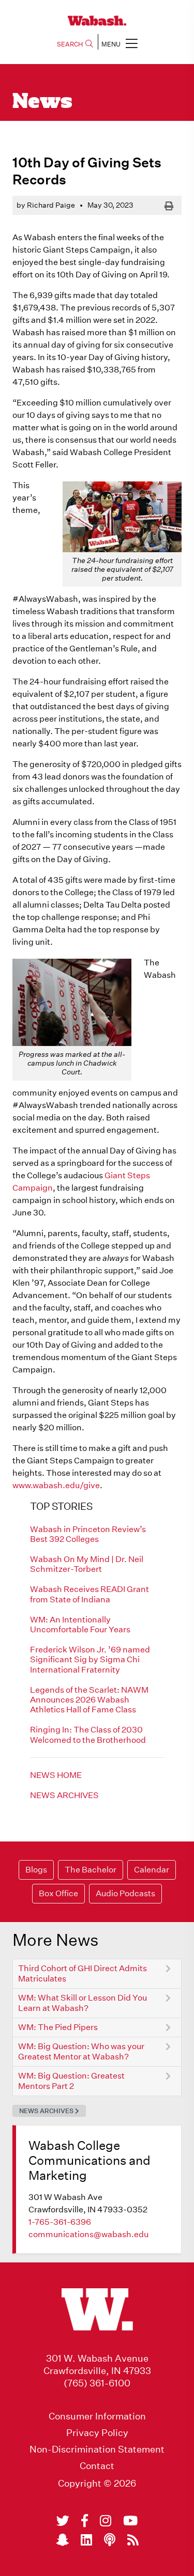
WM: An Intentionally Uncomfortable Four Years (80, 1625)
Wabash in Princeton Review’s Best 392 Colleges (88, 1534)
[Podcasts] (110, 2540)
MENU (111, 44)
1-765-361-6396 (60, 2222)
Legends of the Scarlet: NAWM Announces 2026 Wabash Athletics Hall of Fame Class (89, 1700)
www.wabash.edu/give (56, 1485)
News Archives (64, 1795)
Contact (97, 2466)
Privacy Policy (97, 2433)
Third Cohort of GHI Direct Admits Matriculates (83, 1973)
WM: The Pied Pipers (58, 2027)
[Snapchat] (62, 2540)
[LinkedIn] (86, 2540)
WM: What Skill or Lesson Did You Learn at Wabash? (83, 2003)
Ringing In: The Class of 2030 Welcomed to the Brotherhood (88, 1735)
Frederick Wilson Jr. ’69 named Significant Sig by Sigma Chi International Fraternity (90, 1659)
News (42, 102)
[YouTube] (130, 2521)
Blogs (36, 1870)
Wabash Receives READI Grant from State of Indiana (89, 1594)
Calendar (152, 1870)
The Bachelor (91, 1870)
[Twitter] (63, 2521)
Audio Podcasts (125, 1893)
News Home (56, 1775)
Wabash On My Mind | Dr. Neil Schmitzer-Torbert (87, 1564)
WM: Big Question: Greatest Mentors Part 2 (71, 2081)
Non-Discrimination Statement (97, 2449)
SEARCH (70, 44)
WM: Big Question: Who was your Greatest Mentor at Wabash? (81, 2051)
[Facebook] (85, 2521)
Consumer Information (97, 2416)
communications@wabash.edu (88, 2234)
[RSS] (133, 2540)
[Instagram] (106, 2521)
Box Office (58, 1893)
